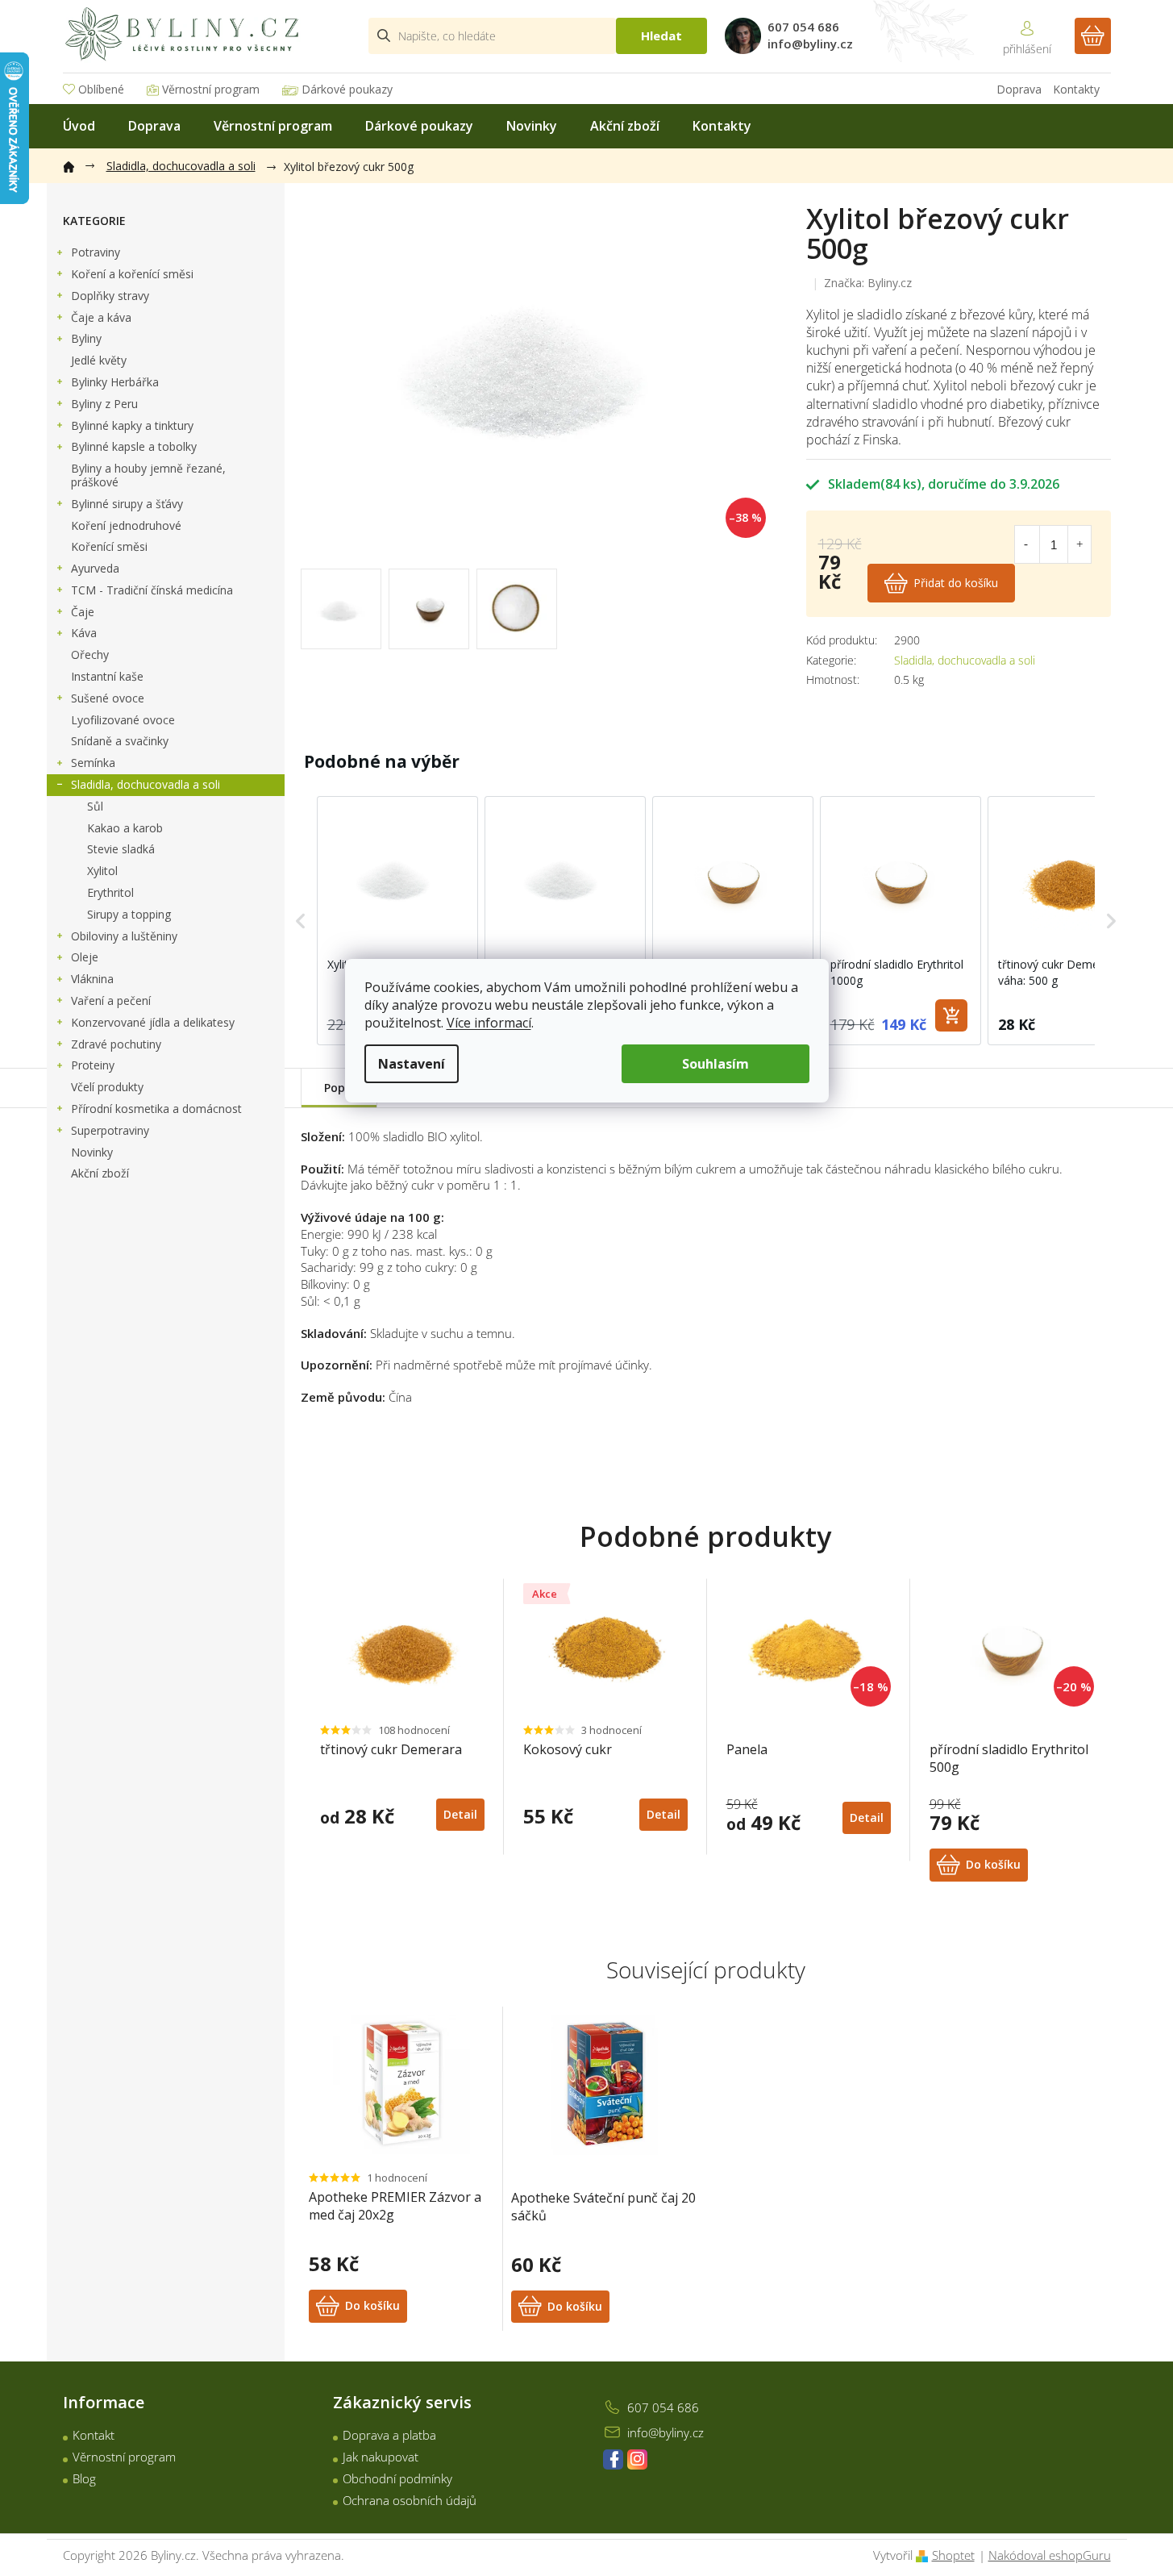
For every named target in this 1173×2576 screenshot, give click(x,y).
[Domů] (77, 164)
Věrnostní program (211, 89)
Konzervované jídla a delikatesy (153, 1022)
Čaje (83, 612)
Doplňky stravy (110, 296)
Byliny (86, 338)
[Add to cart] (951, 1015)
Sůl (95, 806)
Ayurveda (95, 568)
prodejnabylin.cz (613, 2459)
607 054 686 (663, 2407)
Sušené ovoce (108, 698)
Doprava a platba (389, 2435)
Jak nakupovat (381, 2457)
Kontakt (94, 2435)
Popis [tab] (339, 1088)
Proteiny (93, 1065)
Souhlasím (715, 1064)
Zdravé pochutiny (116, 1044)
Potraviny (96, 252)
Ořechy (90, 654)
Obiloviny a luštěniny (124, 936)
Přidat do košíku (956, 583)
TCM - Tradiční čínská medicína (152, 590)
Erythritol (110, 892)
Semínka (93, 763)
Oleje (85, 957)
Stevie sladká (121, 849)
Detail (460, 1814)
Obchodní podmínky (397, 2478)
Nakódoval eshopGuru (1050, 2555)
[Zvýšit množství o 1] (1079, 544)
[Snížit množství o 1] (1026, 544)
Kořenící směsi (109, 546)
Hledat (661, 35)
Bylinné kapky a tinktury (132, 425)
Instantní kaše (107, 676)
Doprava (1019, 89)
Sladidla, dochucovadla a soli (146, 784)
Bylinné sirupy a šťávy (127, 504)
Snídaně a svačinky (120, 741)
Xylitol (102, 871)
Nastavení (412, 1064)
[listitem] (397, 921)
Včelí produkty (107, 1087)
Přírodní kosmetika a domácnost (156, 1109)
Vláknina (92, 979)
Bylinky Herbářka (115, 382)
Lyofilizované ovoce (123, 720)
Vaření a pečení (111, 1000)
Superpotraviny (110, 1130)
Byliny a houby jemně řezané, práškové (148, 475)
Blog (84, 2478)
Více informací (489, 1023)
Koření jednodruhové (126, 525)
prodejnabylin (637, 2459)
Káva (84, 633)
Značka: (868, 283)
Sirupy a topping (129, 914)
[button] (301, 921)
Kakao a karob (125, 828)
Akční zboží (100, 1173)
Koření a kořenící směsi (132, 274)
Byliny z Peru (104, 404)
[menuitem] (79, 126)
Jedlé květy (99, 360)
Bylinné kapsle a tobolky (134, 446)
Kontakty (1076, 89)
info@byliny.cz (666, 2432)
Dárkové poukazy (347, 89)
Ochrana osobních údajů (410, 2500)
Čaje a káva (101, 317)
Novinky (92, 1152)
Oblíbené (101, 89)
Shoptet (953, 2555)
